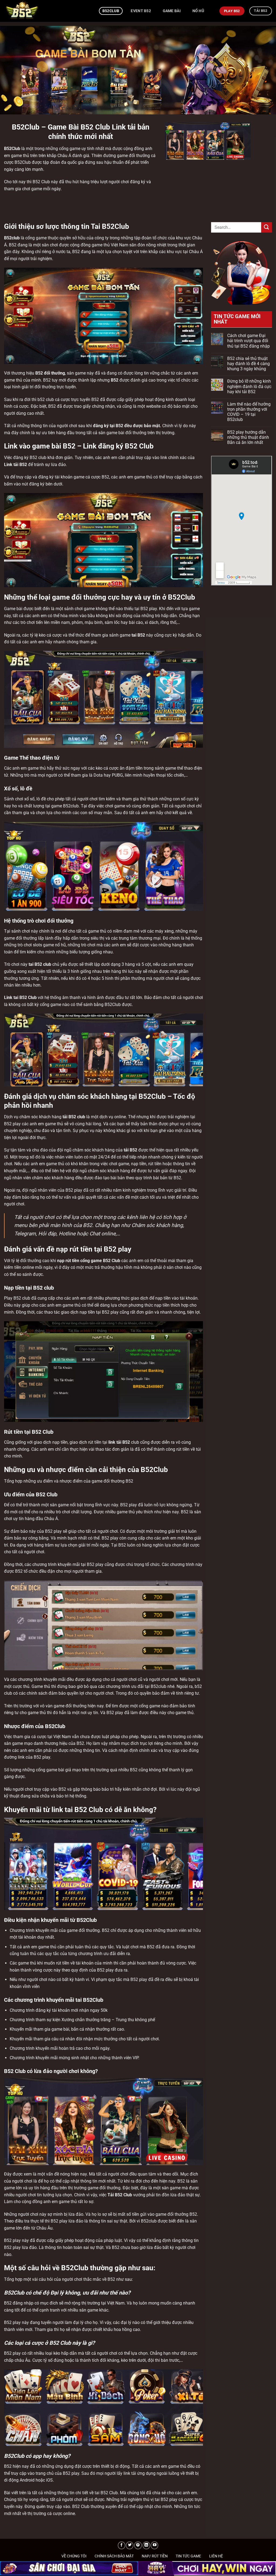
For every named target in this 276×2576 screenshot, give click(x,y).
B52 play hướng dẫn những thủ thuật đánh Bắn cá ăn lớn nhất (248, 437)
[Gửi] (267, 227)
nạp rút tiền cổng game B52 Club (89, 1261)
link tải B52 (119, 1442)
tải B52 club (74, 1117)
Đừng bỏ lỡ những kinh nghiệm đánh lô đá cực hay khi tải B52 (249, 386)
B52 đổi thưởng (50, 373)
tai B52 (138, 635)
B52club (111, 11)
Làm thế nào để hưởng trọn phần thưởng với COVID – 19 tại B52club (249, 412)
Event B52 (141, 11)
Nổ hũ (198, 11)
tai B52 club (40, 964)
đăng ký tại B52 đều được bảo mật (126, 426)
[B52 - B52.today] (47, 11)
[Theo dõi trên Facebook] (122, 2545)
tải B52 (130, 1150)
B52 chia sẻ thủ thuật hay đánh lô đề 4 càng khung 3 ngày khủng (249, 364)
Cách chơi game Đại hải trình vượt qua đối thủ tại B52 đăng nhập (249, 341)
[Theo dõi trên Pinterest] (138, 2545)
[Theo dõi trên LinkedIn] (146, 2545)
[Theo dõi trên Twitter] (130, 2545)
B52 (8, 2466)
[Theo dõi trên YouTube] (154, 2545)
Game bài (172, 11)
